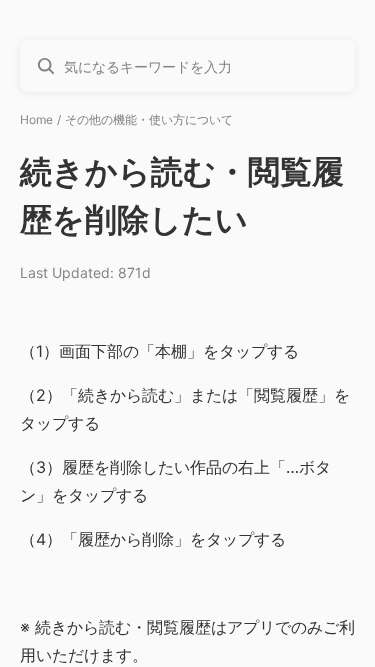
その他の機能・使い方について (149, 119)
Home (36, 119)
